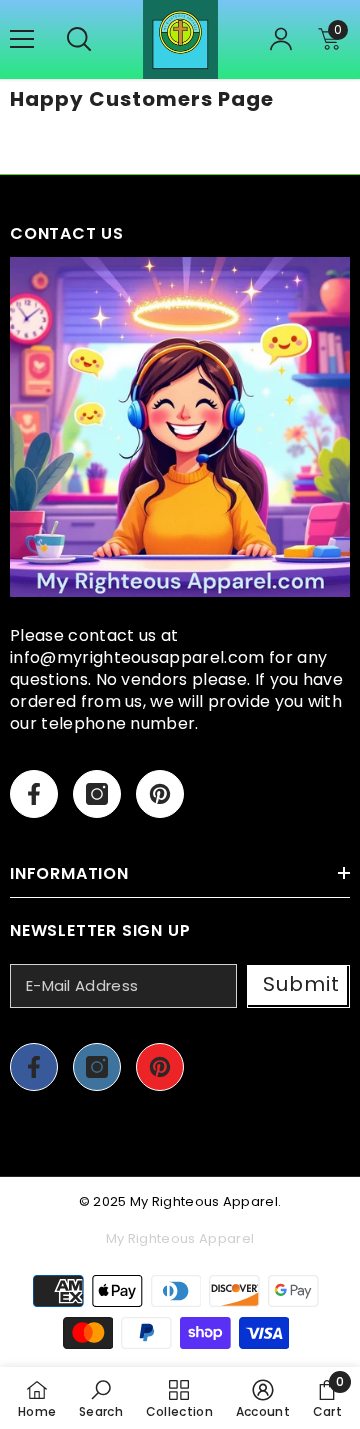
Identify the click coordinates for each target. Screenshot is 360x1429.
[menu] (22, 39)
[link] (101, 1398)
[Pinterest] (160, 794)
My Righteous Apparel (204, 1201)
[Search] (79, 39)
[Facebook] (34, 794)
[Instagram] (97, 794)
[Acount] (281, 39)
